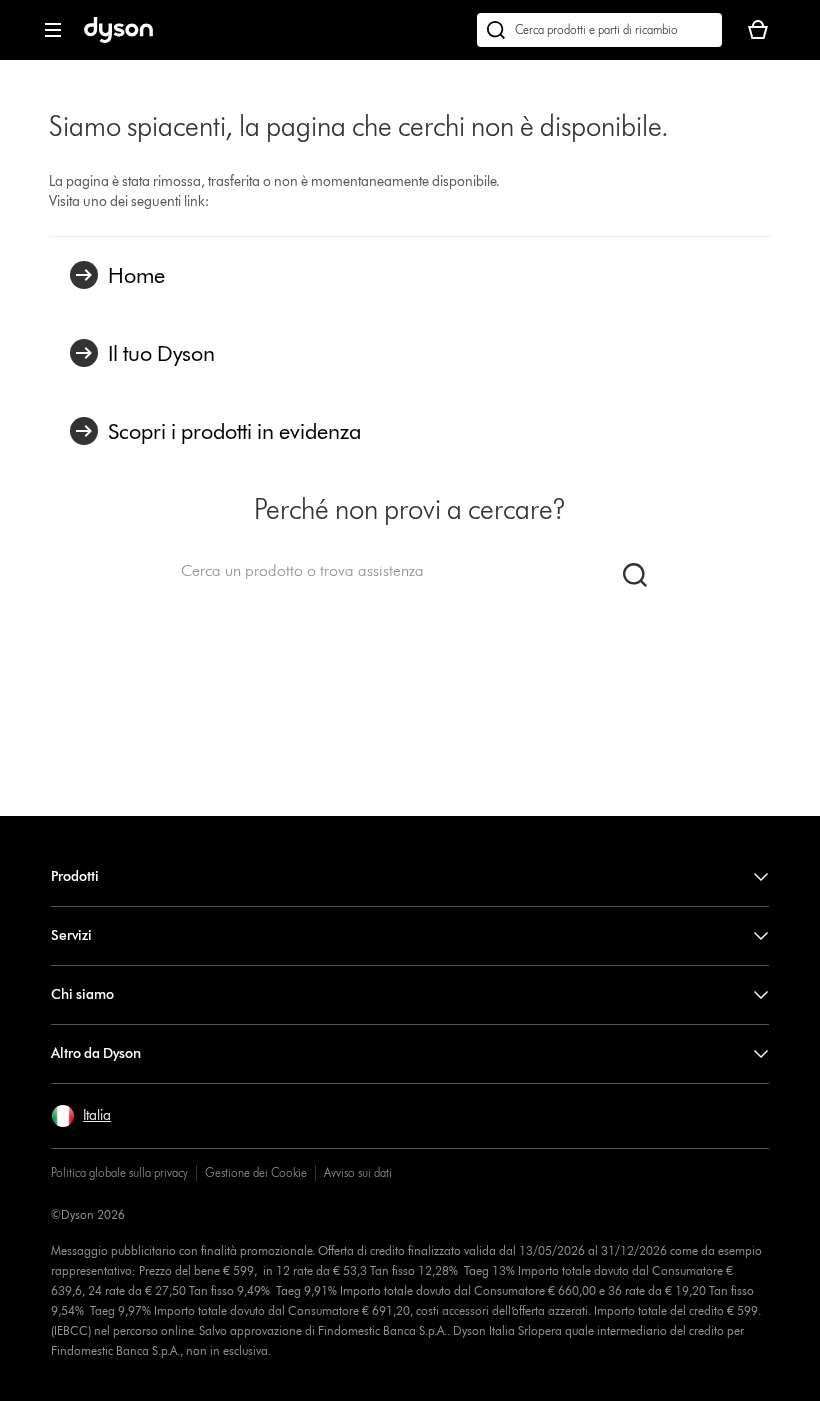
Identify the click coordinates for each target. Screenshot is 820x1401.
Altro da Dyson (96, 1053)
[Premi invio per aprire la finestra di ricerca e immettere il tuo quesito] (599, 30)
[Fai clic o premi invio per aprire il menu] (53, 30)
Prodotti (75, 876)
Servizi (71, 935)
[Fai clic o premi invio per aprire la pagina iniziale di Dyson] (118, 38)
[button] (81, 1116)
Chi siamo (82, 994)
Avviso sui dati (358, 1172)
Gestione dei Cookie (256, 1172)
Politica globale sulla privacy (119, 1172)
